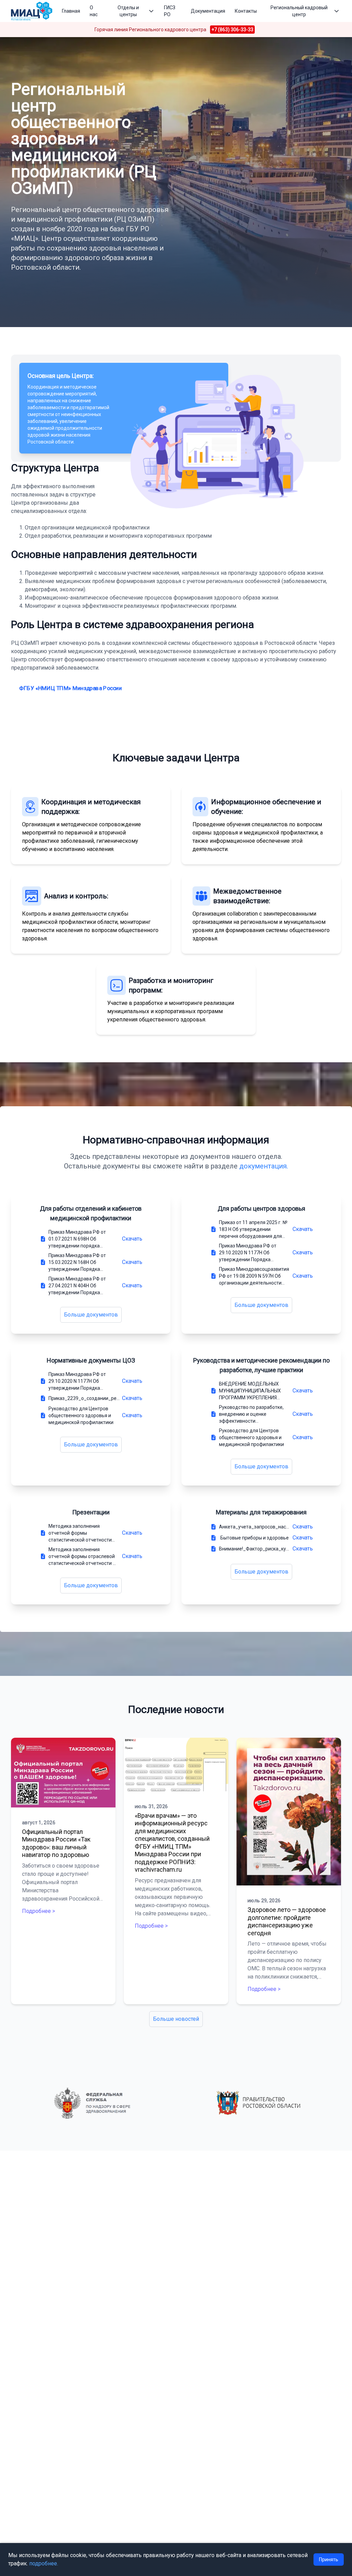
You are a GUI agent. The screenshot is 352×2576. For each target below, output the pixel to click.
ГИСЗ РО (170, 11)
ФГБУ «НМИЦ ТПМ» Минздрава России (70, 688)
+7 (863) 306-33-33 (232, 30)
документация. (264, 1166)
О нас (94, 11)
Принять (329, 2560)
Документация (208, 11)
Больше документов (91, 1315)
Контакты (246, 11)
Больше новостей (176, 2019)
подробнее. (44, 2563)
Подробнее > (38, 1911)
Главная (71, 11)
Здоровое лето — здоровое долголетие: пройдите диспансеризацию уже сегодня (287, 1921)
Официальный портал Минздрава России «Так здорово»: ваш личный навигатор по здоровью (56, 1843)
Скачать (132, 1239)
